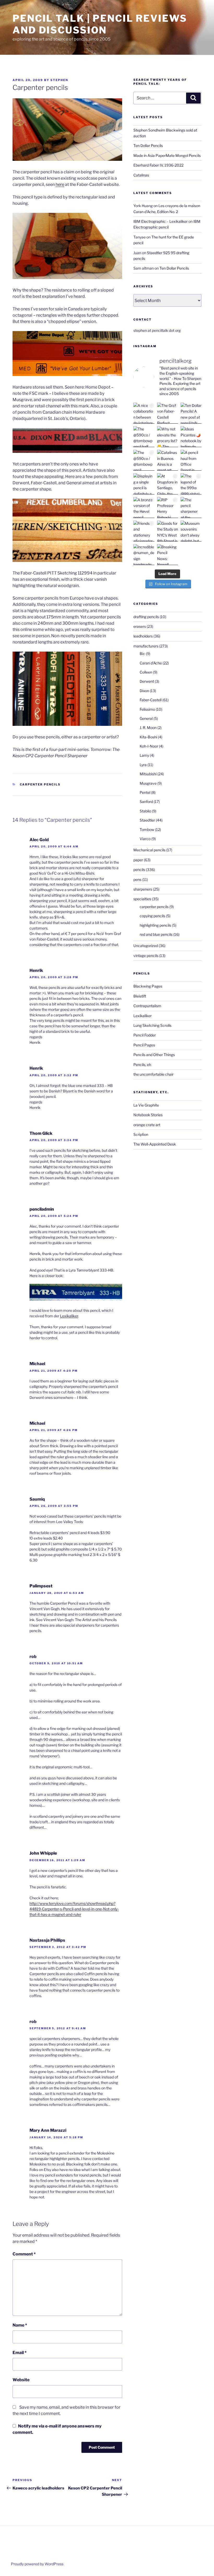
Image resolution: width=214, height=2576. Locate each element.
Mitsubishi (148, 774)
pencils (139, 870)
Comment (24, 2254)
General (146, 718)
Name (20, 2325)
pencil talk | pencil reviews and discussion (100, 24)
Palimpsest (41, 1586)
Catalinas (141, 175)
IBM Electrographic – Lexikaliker (160, 221)
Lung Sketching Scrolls (152, 1025)
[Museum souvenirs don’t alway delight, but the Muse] (191, 531)
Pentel (145, 792)
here (60, 184)
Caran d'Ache (151, 663)
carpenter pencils (40, 784)
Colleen (146, 672)
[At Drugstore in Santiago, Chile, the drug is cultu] (168, 484)
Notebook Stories (148, 1115)
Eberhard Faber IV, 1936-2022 (158, 165)
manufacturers (146, 646)
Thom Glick (41, 1133)
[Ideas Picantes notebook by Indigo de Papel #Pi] (191, 437)
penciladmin (42, 1209)
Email (20, 2353)
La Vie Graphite (146, 1105)
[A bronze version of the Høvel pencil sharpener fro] (144, 508)
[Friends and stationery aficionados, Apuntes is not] (144, 531)
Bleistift (140, 996)
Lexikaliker (69, 1316)
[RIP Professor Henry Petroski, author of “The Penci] (168, 508)
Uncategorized (146, 946)
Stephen (59, 80)
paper (138, 860)
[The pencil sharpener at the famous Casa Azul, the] (191, 508)
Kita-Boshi (148, 737)
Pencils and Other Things (154, 1055)
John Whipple (43, 1853)
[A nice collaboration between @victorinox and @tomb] (144, 413)
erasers (140, 626)
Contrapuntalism (147, 1006)
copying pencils (152, 916)
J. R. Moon (148, 728)
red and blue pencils (156, 934)
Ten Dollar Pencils (148, 146)
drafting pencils (146, 617)
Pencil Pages (144, 1045)
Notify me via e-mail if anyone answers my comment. (57, 2429)
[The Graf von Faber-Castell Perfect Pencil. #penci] (168, 413)
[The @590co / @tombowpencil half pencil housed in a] (144, 437)
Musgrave (148, 783)
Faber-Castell (151, 700)
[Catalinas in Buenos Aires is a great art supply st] (168, 460)
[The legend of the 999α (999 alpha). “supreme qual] (191, 484)
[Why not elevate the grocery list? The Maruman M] (168, 437)
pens (137, 879)
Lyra (143, 765)
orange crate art (147, 1125)
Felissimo (147, 709)
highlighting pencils (155, 925)
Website (21, 2380)
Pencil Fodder (145, 1035)
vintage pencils (146, 956)
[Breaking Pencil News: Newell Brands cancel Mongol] (168, 555)
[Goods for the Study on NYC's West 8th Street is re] (168, 531)
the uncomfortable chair (153, 1074)
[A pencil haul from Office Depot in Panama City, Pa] (191, 460)
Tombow (147, 830)
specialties (142, 899)
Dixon (144, 691)
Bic (142, 654)
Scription (141, 1134)
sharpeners (143, 889)
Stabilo (145, 811)
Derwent (147, 681)
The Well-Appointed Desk (155, 1144)
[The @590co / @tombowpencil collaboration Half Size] (144, 460)
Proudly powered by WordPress (37, 2564)
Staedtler (147, 820)
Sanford (146, 802)
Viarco (145, 839)
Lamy (144, 755)
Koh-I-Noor (149, 746)
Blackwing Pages (148, 986)
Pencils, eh (142, 1065)
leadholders (143, 636)
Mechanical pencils (149, 850)
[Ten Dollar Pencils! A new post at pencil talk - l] (191, 413)
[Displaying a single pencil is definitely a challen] (144, 484)
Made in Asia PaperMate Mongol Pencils (167, 155)
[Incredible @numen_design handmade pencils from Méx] (144, 555)
